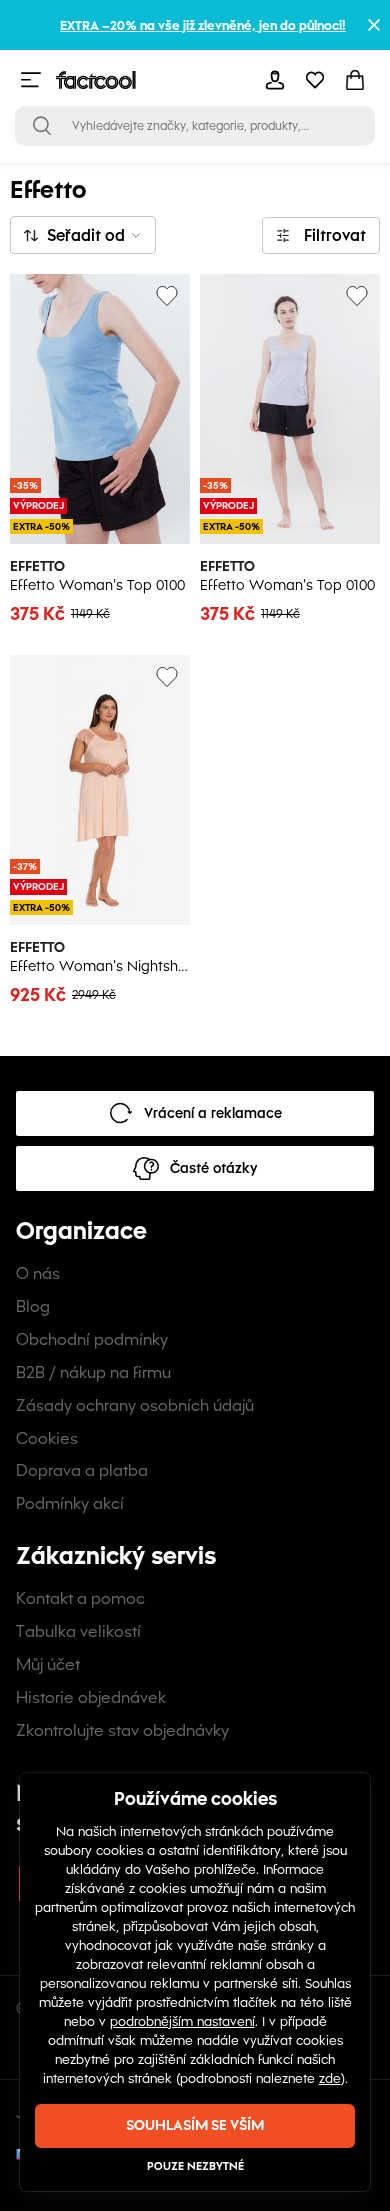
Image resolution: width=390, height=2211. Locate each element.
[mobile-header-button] (275, 80)
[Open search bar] (42, 126)
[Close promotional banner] (374, 25)
